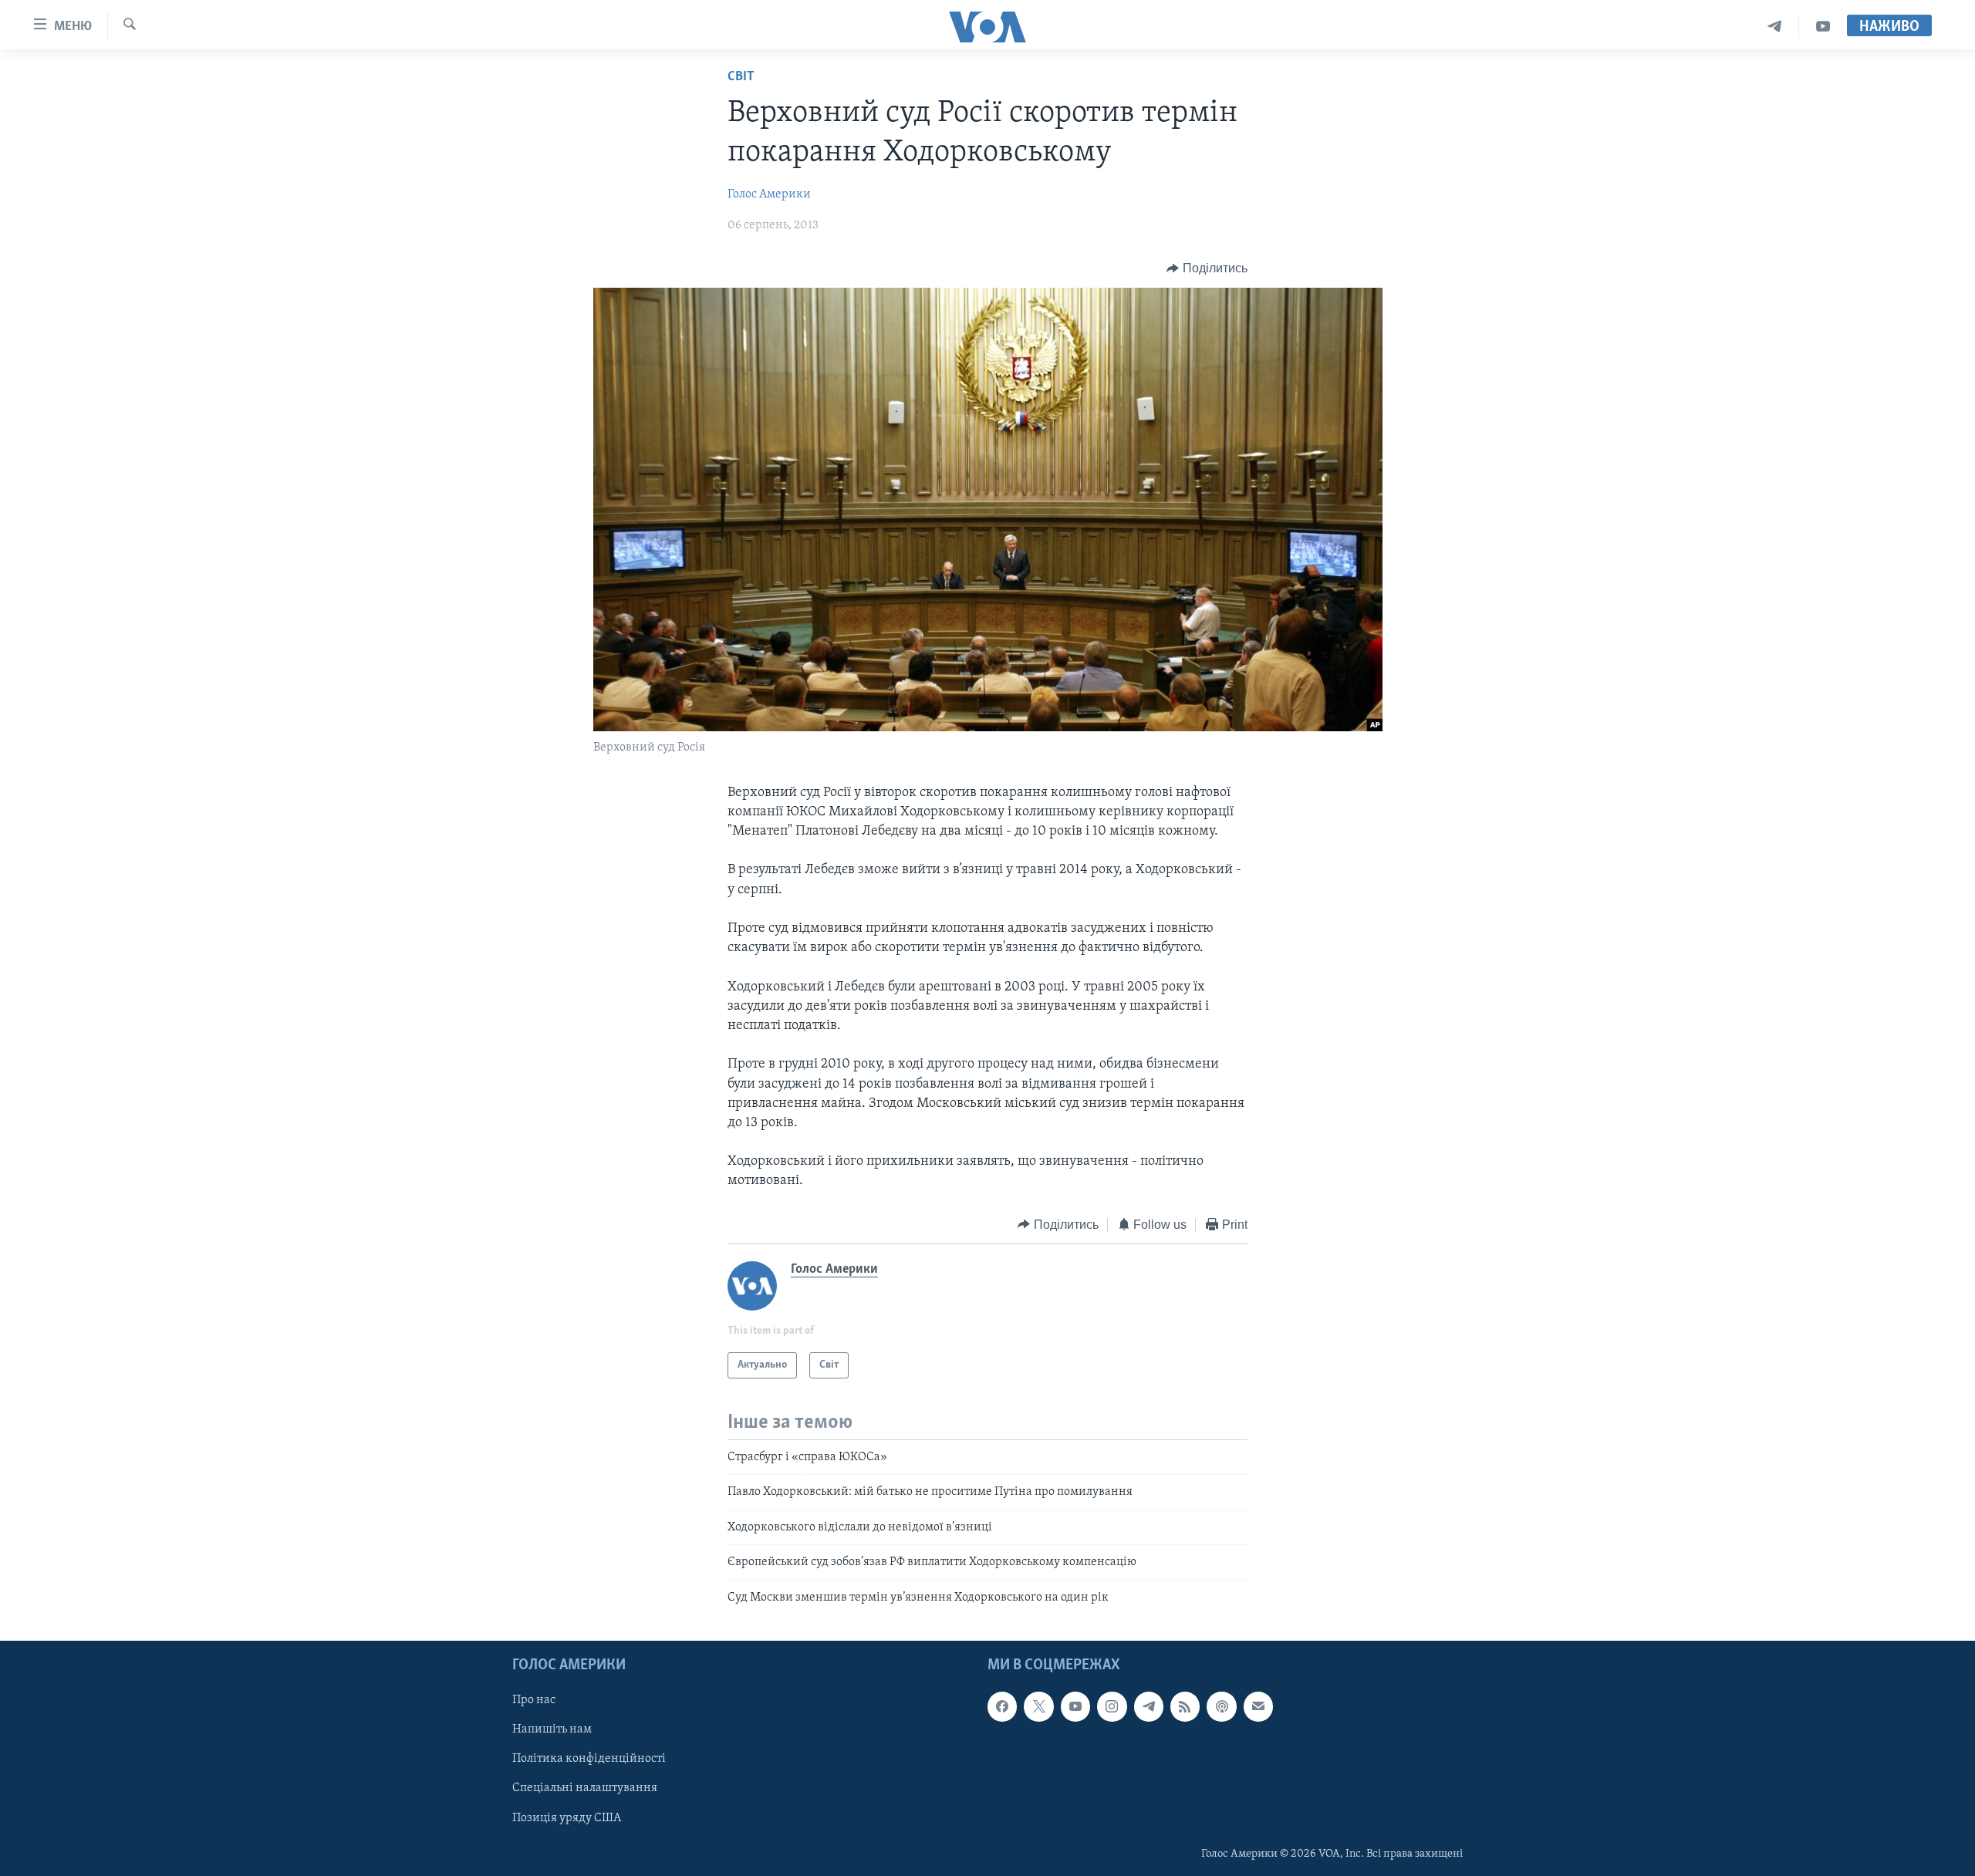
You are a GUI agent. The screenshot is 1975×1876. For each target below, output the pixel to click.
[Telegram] (1775, 27)
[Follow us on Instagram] (1112, 1706)
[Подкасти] (1221, 1706)
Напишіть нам (552, 1729)
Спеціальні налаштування (585, 1788)
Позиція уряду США (567, 1818)
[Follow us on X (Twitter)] (1038, 1706)
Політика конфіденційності (589, 1759)
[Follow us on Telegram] (1149, 1706)
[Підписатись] (1258, 1706)
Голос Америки (769, 194)
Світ (741, 77)
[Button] (1207, 268)
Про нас (534, 1700)
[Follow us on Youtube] (1075, 1706)
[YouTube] (1823, 27)
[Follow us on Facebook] (1002, 1706)
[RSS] (1185, 1706)
